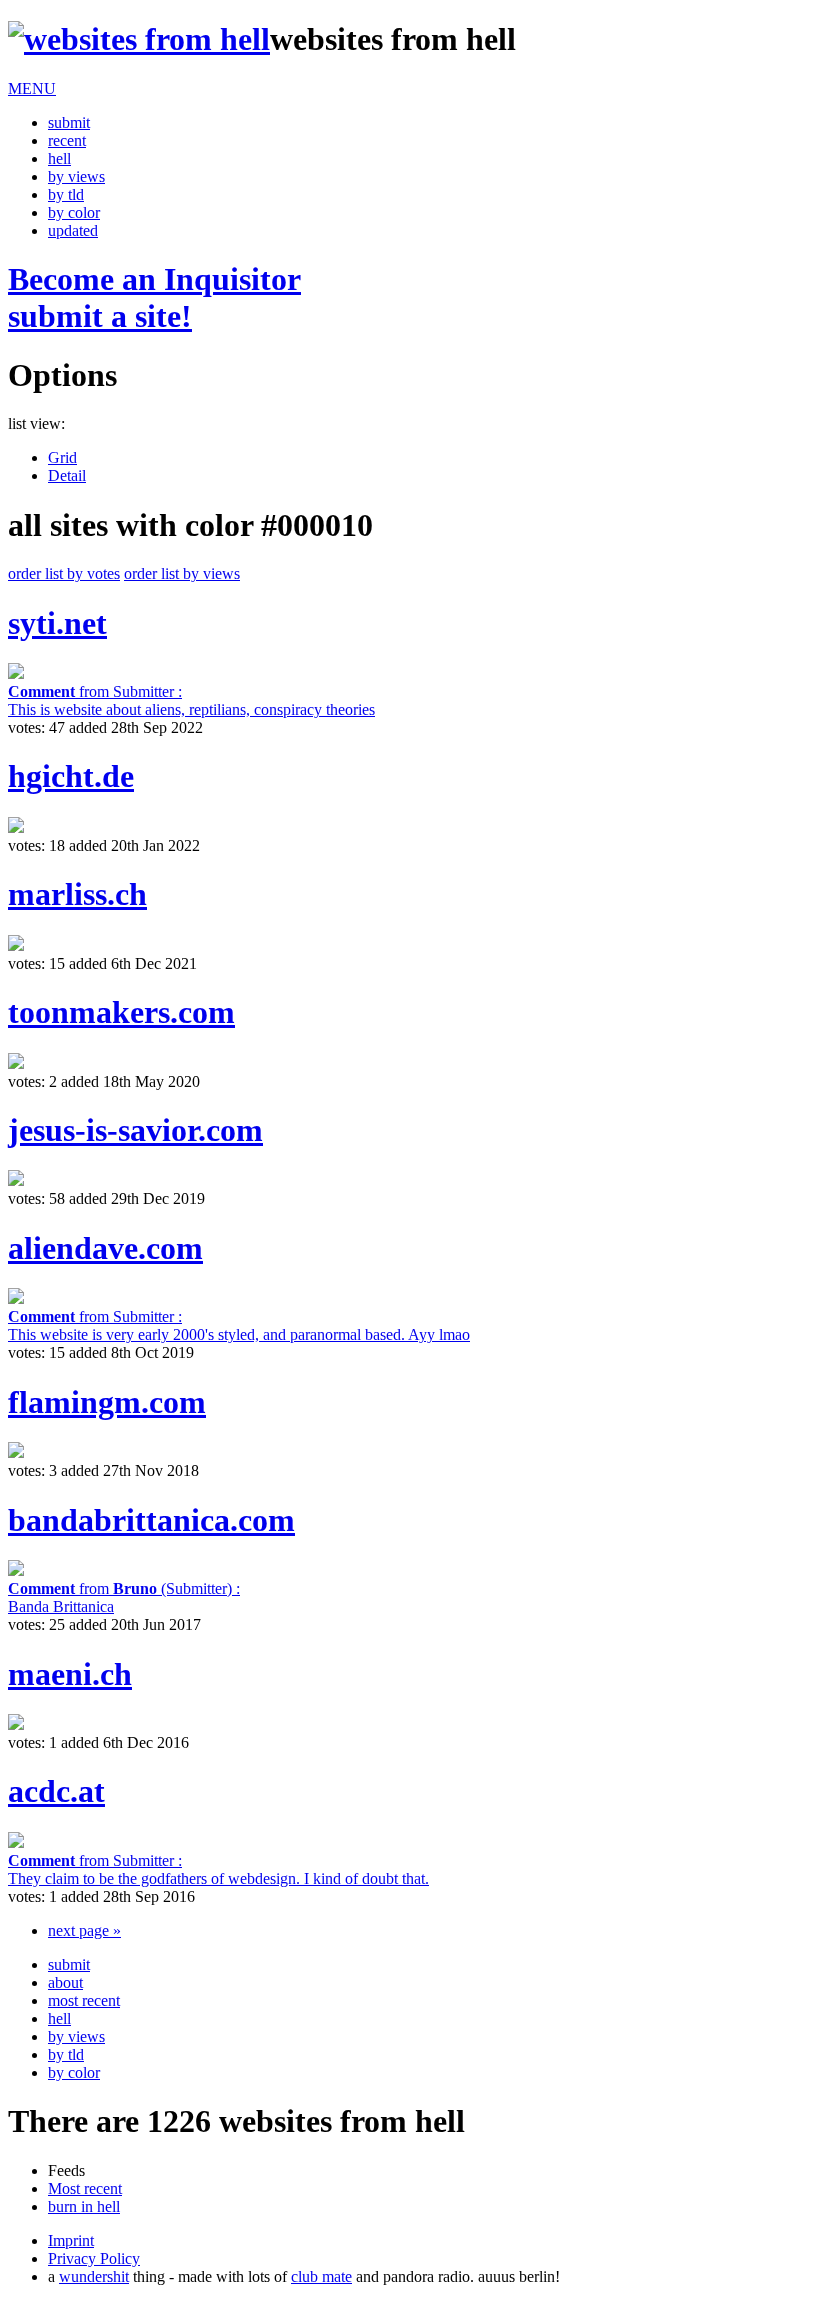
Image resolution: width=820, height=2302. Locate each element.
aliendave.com (105, 1248)
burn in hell (84, 2206)
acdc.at (56, 1791)
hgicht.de (71, 776)
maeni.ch (70, 1674)
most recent (84, 2000)
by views (76, 176)
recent (67, 140)
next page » (84, 1930)
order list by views (182, 573)
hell (59, 158)
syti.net (57, 623)
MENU (32, 88)
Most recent (85, 2188)
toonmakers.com (121, 1012)
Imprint (71, 2240)
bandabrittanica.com (151, 1520)
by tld (66, 194)
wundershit (94, 2276)
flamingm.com (107, 1402)
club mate (321, 2276)
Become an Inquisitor (154, 297)
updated (73, 230)
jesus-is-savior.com (135, 1130)
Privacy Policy (94, 2258)
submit (69, 122)
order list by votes (64, 573)
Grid (62, 457)
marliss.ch (77, 894)
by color (74, 212)
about (65, 1982)
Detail (67, 475)
